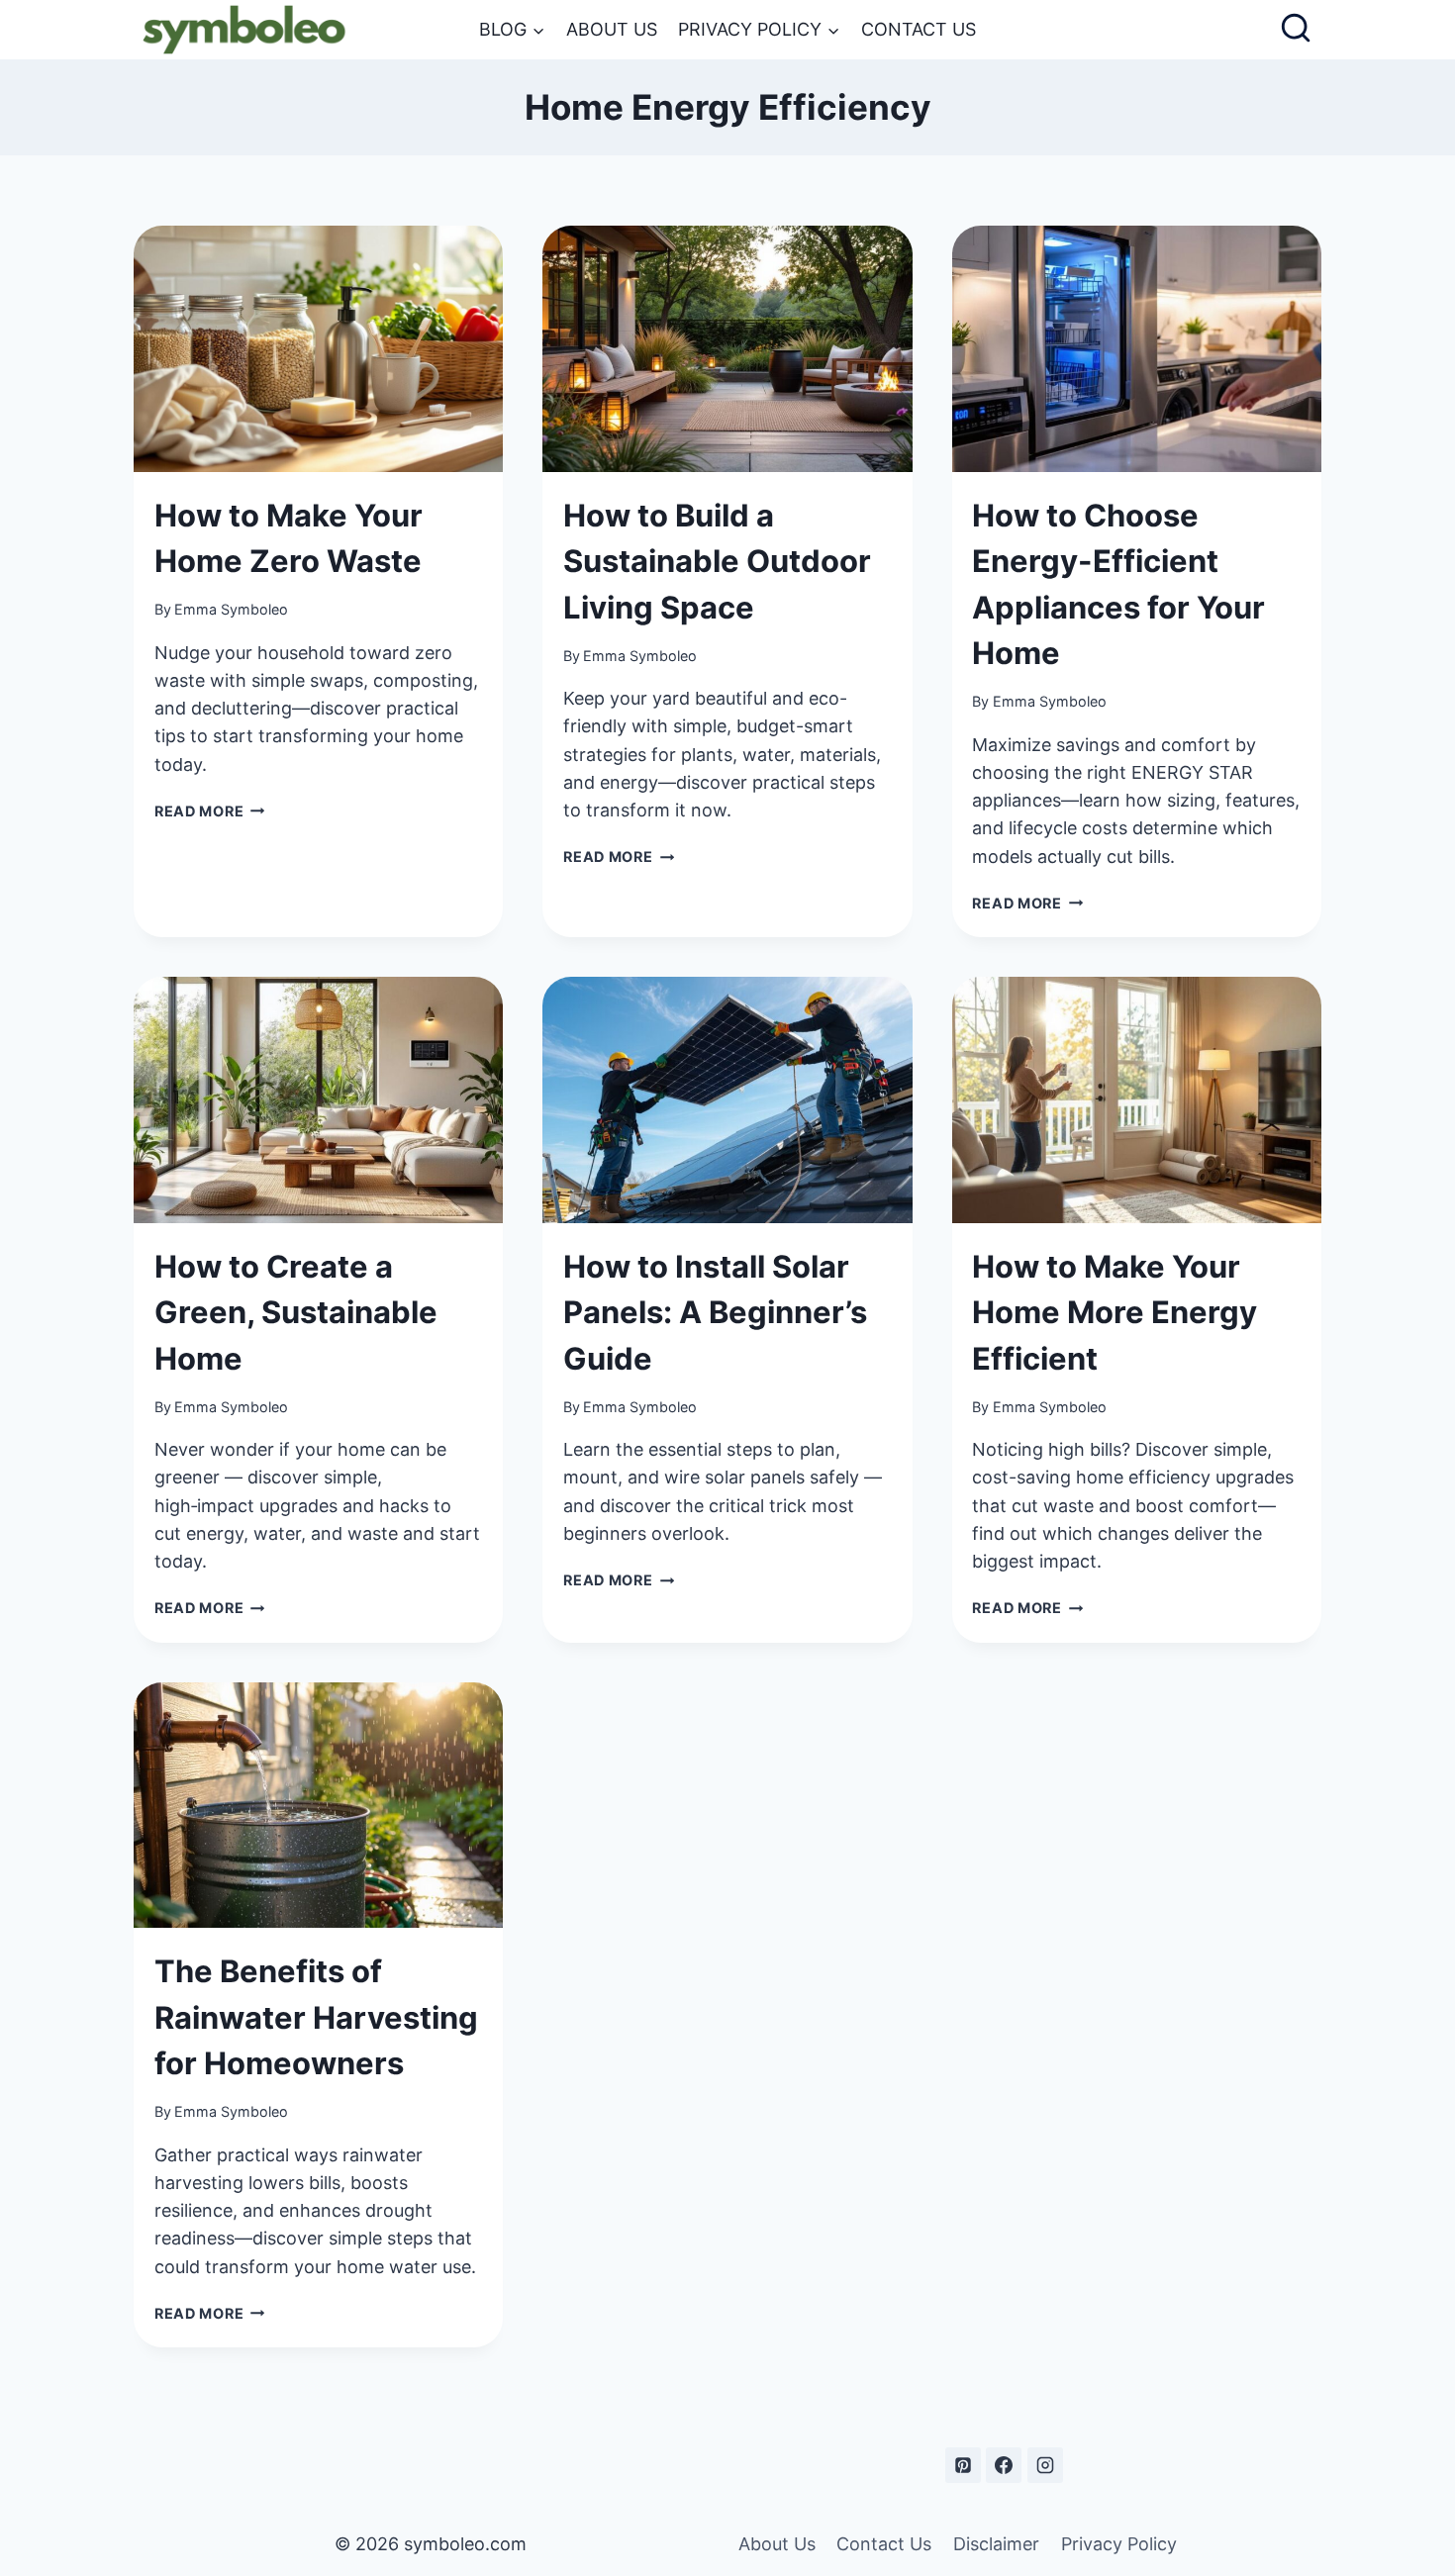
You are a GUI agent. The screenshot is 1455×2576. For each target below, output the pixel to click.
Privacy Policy (1119, 2544)
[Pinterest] (963, 2465)
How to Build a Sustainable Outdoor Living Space (717, 561)
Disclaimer (996, 2544)
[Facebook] (1004, 2465)
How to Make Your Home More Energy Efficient (1115, 1312)
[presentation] (318, 349)
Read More (210, 811)
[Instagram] (1045, 2465)
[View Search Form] (1296, 30)
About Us (612, 29)
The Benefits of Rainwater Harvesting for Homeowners (316, 2017)
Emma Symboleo (231, 609)
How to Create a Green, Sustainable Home (296, 1312)
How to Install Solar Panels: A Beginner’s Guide (715, 1312)
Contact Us (919, 29)
